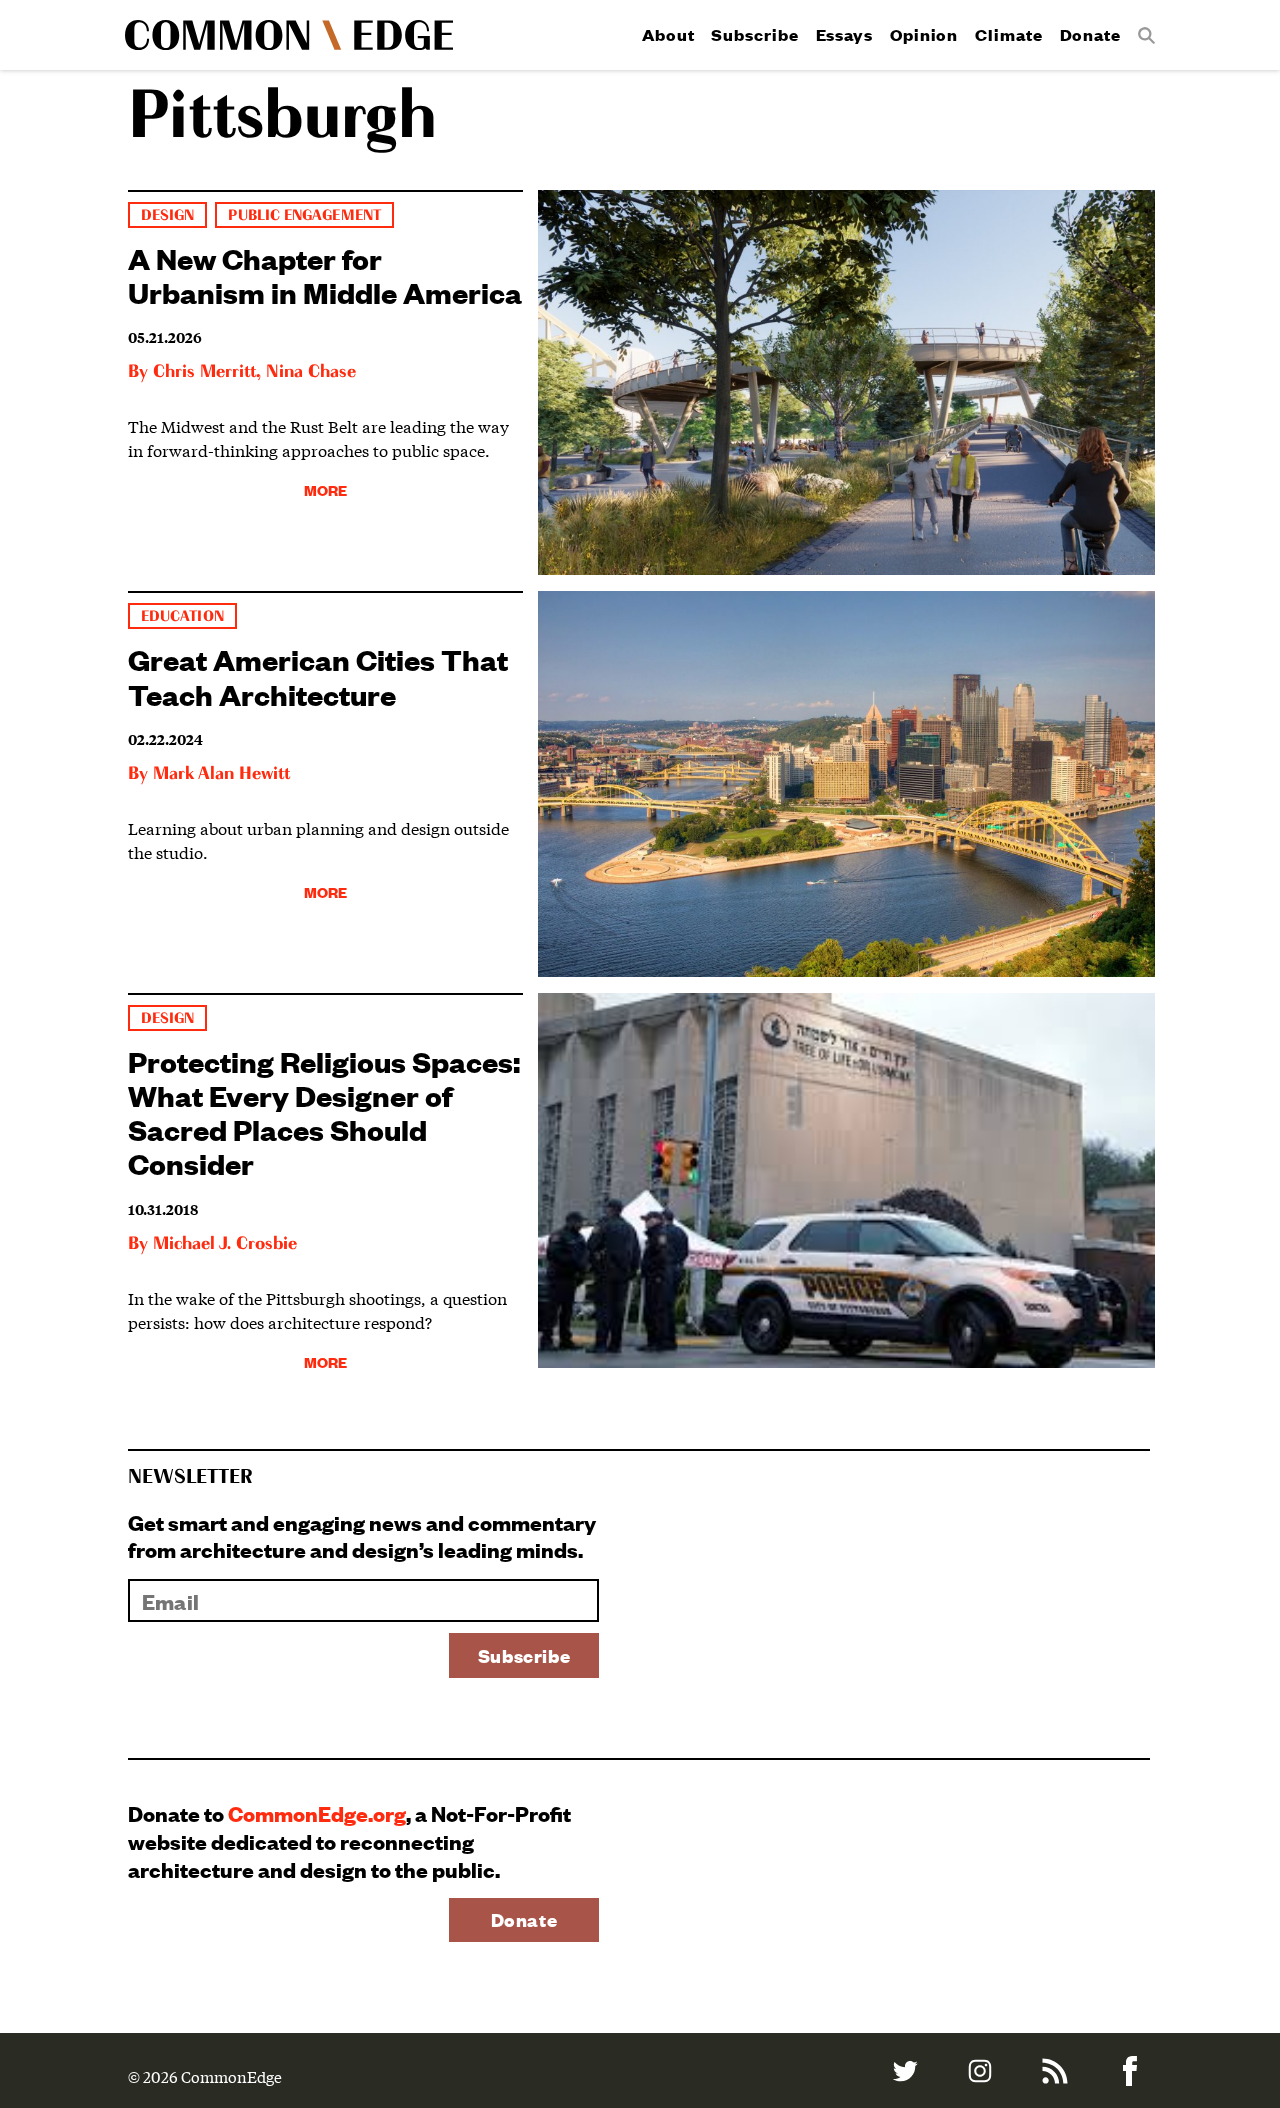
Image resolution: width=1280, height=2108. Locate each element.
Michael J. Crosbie (225, 1244)
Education (182, 616)
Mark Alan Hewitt (221, 774)
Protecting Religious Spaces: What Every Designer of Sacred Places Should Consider (324, 1111)
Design (167, 215)
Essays (844, 34)
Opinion (924, 34)
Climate (1008, 34)
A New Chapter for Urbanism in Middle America (325, 274)
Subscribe (754, 34)
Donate (1090, 34)
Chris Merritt (204, 372)
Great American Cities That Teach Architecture (318, 675)
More (325, 489)
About (668, 34)
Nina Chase (311, 372)
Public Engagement (304, 215)
